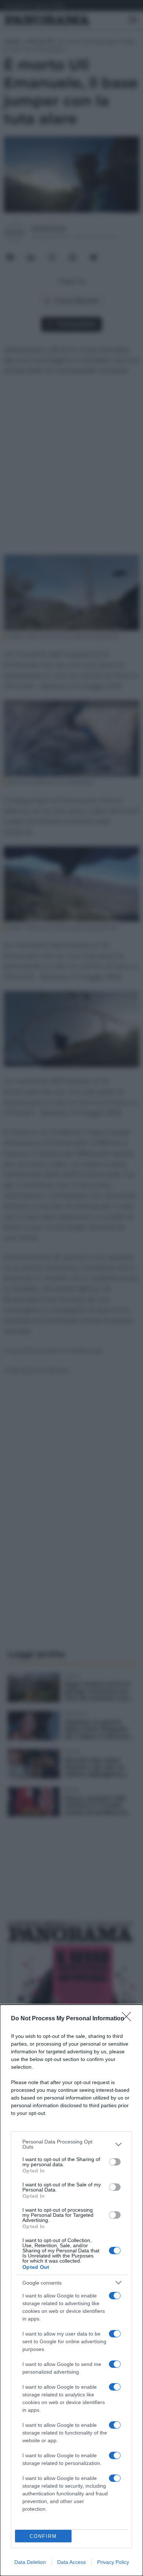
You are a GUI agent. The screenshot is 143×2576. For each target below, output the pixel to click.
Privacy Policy (113, 2562)
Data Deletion (30, 2562)
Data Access (71, 2562)
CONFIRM (43, 2536)
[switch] (115, 2162)
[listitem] (71, 2144)
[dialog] (71, 2290)
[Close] (129, 2019)
